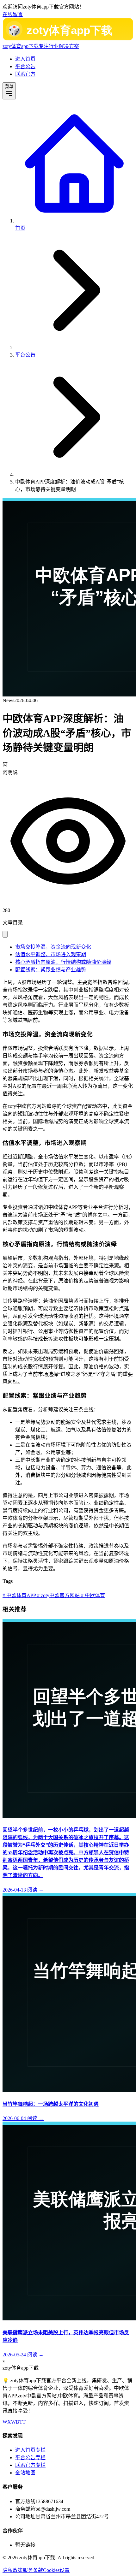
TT (22, 2422)
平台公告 (25, 66)
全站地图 (25, 2473)
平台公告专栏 (30, 2458)
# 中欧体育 (92, 1595)
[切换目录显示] (5, 934)
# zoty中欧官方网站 (58, 1595)
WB (15, 2422)
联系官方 (25, 74)
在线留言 (13, 14)
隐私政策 (13, 2570)
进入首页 (25, 59)
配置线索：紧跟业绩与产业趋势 (51, 970)
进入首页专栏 (30, 2450)
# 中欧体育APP (19, 1595)
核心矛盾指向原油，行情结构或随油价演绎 (63, 962)
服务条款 (33, 2570)
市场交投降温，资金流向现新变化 (53, 947)
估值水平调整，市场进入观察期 (51, 954)
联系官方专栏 (30, 2465)
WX (7, 2422)
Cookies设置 (56, 2570)
